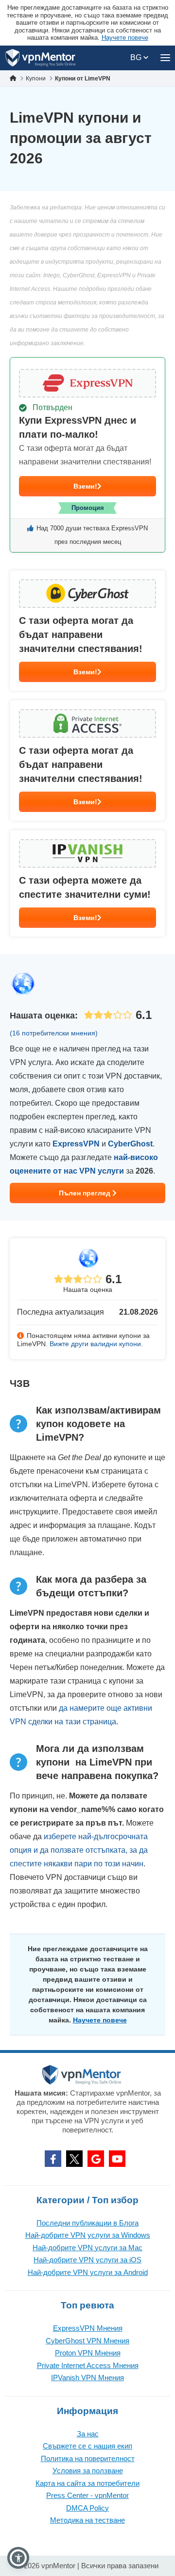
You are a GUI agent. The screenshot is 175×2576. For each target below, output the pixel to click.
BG (137, 57)
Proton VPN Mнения (88, 2353)
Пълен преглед (86, 1193)
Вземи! (85, 486)
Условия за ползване (88, 2471)
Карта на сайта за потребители (87, 2483)
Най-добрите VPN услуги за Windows (88, 2235)
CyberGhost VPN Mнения (87, 2341)
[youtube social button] (117, 2159)
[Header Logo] (41, 58)
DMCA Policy (87, 2508)
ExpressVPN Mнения (88, 2328)
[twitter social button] (74, 2159)
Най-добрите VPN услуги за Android (88, 2272)
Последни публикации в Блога (87, 2223)
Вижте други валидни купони (95, 1344)
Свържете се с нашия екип (87, 2446)
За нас (88, 2434)
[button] (18, 2558)
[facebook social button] (53, 2159)
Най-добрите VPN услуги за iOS (87, 2260)
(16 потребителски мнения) (54, 1033)
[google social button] (96, 2159)
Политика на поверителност (88, 2458)
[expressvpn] (87, 455)
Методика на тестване (87, 2520)
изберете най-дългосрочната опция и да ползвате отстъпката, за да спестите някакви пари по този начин (79, 1850)
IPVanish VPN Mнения (87, 2377)
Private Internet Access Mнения (88, 2365)
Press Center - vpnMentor (87, 2495)
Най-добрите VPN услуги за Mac (87, 2248)
